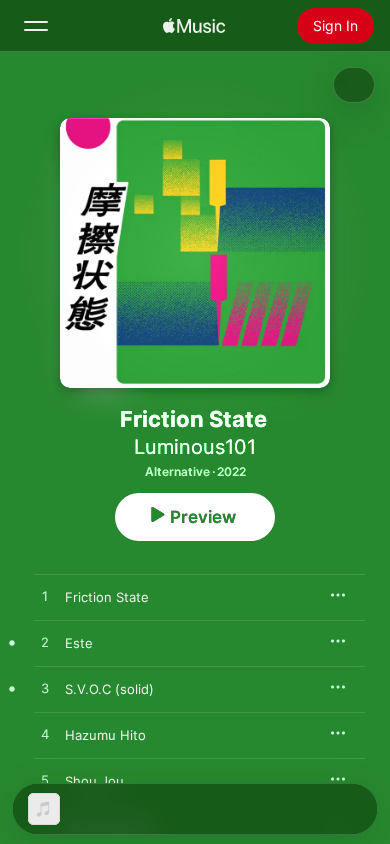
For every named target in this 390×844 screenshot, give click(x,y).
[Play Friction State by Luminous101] (45, 597)
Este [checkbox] (79, 643)
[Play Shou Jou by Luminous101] (45, 781)
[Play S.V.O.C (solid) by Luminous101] (45, 689)
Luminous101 (195, 447)
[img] (194, 26)
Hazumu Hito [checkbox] (105, 735)
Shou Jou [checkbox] (94, 781)
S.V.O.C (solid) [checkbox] (109, 689)
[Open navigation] (36, 26)
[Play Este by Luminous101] (45, 643)
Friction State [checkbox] (107, 597)
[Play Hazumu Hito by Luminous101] (45, 735)
